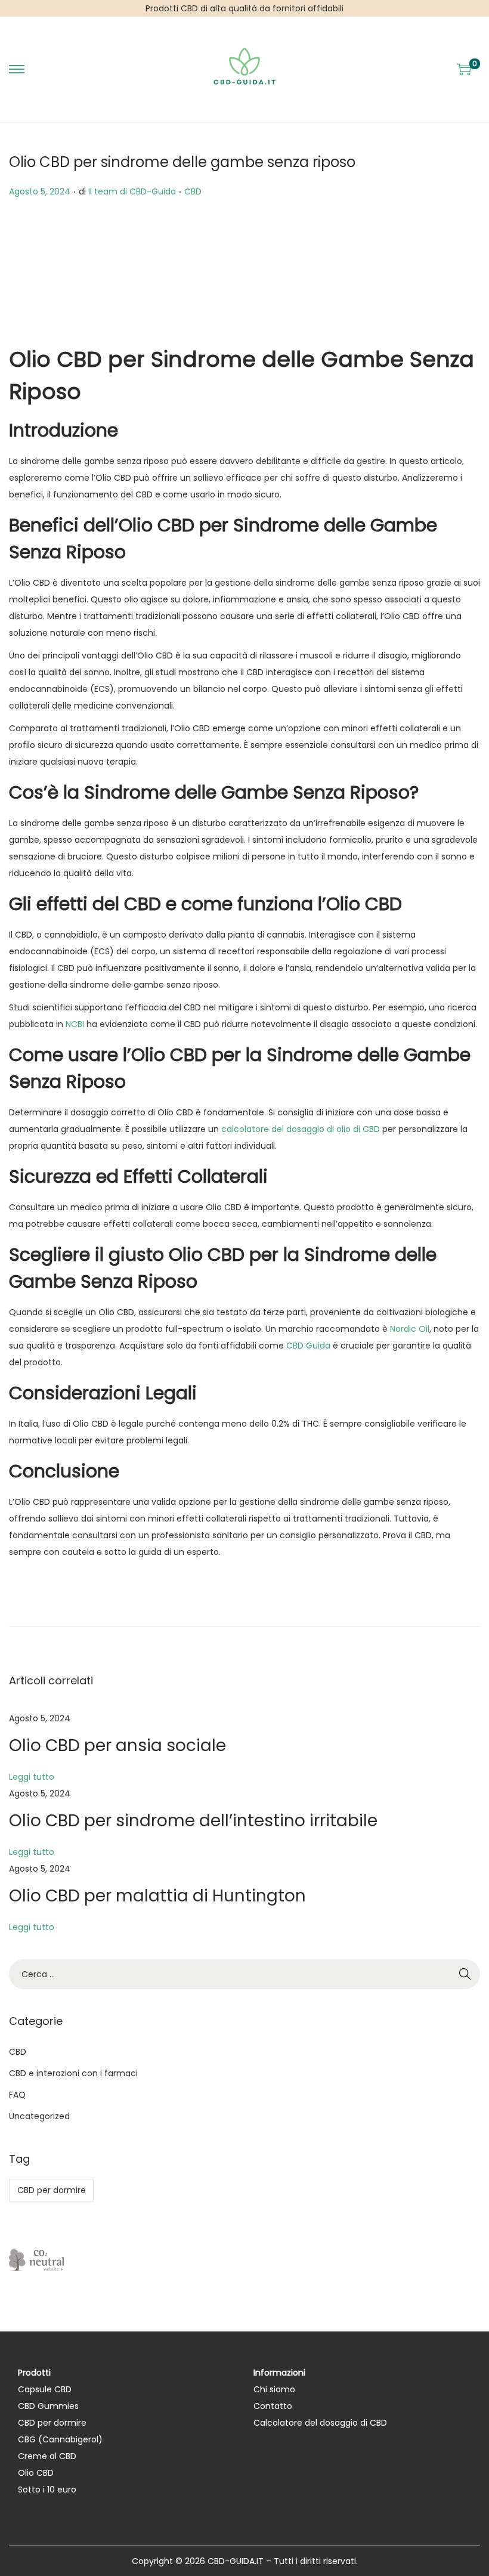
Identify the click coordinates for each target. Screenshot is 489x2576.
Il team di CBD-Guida (132, 191)
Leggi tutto (32, 1777)
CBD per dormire (52, 2190)
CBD (193, 191)
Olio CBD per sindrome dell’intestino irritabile (193, 1821)
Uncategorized (39, 2116)
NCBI (75, 1024)
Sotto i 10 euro (47, 2490)
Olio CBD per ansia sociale (117, 1745)
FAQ (17, 2095)
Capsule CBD (45, 2389)
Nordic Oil (410, 1329)
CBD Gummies (48, 2406)
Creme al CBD (47, 2456)
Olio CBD (36, 2473)
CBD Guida (308, 1346)
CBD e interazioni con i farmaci (73, 2073)
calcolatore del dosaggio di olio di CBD (301, 1129)
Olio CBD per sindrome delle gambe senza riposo (182, 162)
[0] (464, 69)
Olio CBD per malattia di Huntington (157, 1896)
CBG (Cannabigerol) (60, 2439)
